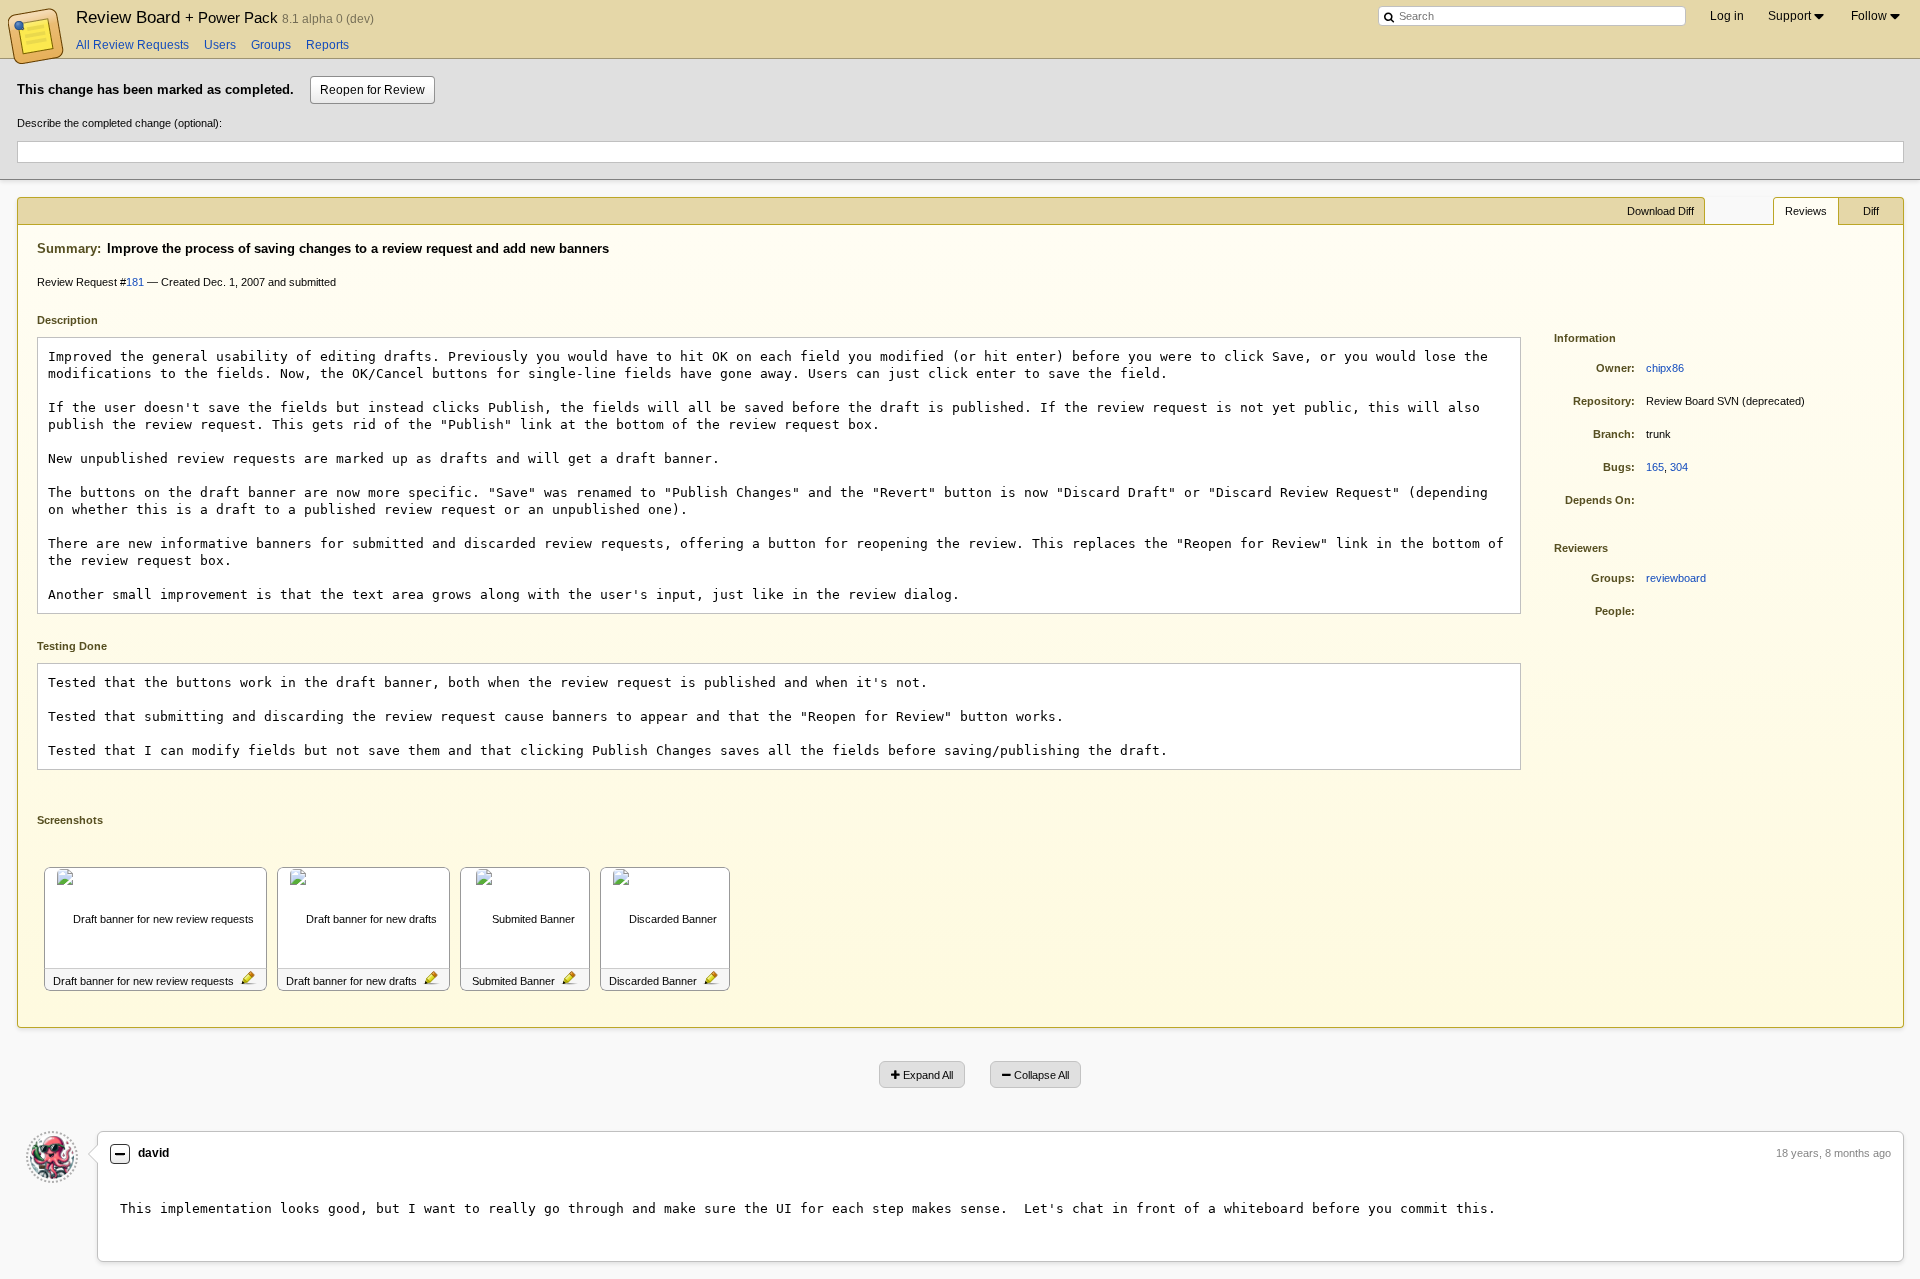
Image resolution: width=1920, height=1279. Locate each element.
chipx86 (1665, 368)
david (153, 1153)
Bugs (1617, 467)
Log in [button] (1727, 16)
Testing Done (72, 646)
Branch (1612, 434)
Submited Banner (513, 981)
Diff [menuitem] (1871, 211)
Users (220, 45)
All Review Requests (132, 45)
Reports (327, 45)
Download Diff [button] (1660, 211)
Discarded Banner (653, 981)
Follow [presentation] (1869, 16)
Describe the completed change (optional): (119, 123)
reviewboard (1676, 578)
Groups (271, 45)
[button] (248, 979)
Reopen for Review (372, 90)
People (1613, 611)
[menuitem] (1797, 16)
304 (1679, 467)
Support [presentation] (1789, 16)
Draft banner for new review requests (143, 981)
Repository (1602, 401)
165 (1655, 467)
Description (82, 318)
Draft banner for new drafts (351, 981)
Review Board (179, 17)
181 (135, 282)
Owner (1613, 368)
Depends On (1598, 500)
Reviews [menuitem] (1806, 211)
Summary (67, 248)
